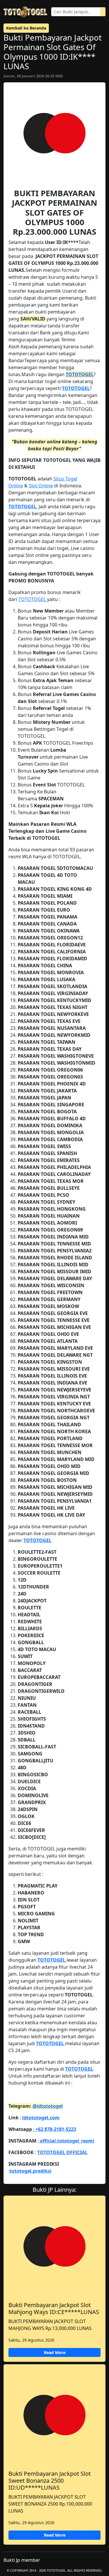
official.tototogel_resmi (66, 2141)
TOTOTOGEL (80, 374)
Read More (55, 2352)
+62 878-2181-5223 (55, 2129)
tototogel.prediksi (31, 2171)
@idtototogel (48, 2106)
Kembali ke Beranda (26, 28)
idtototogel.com (41, 2118)
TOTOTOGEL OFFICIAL (62, 2152)
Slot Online (41, 486)
